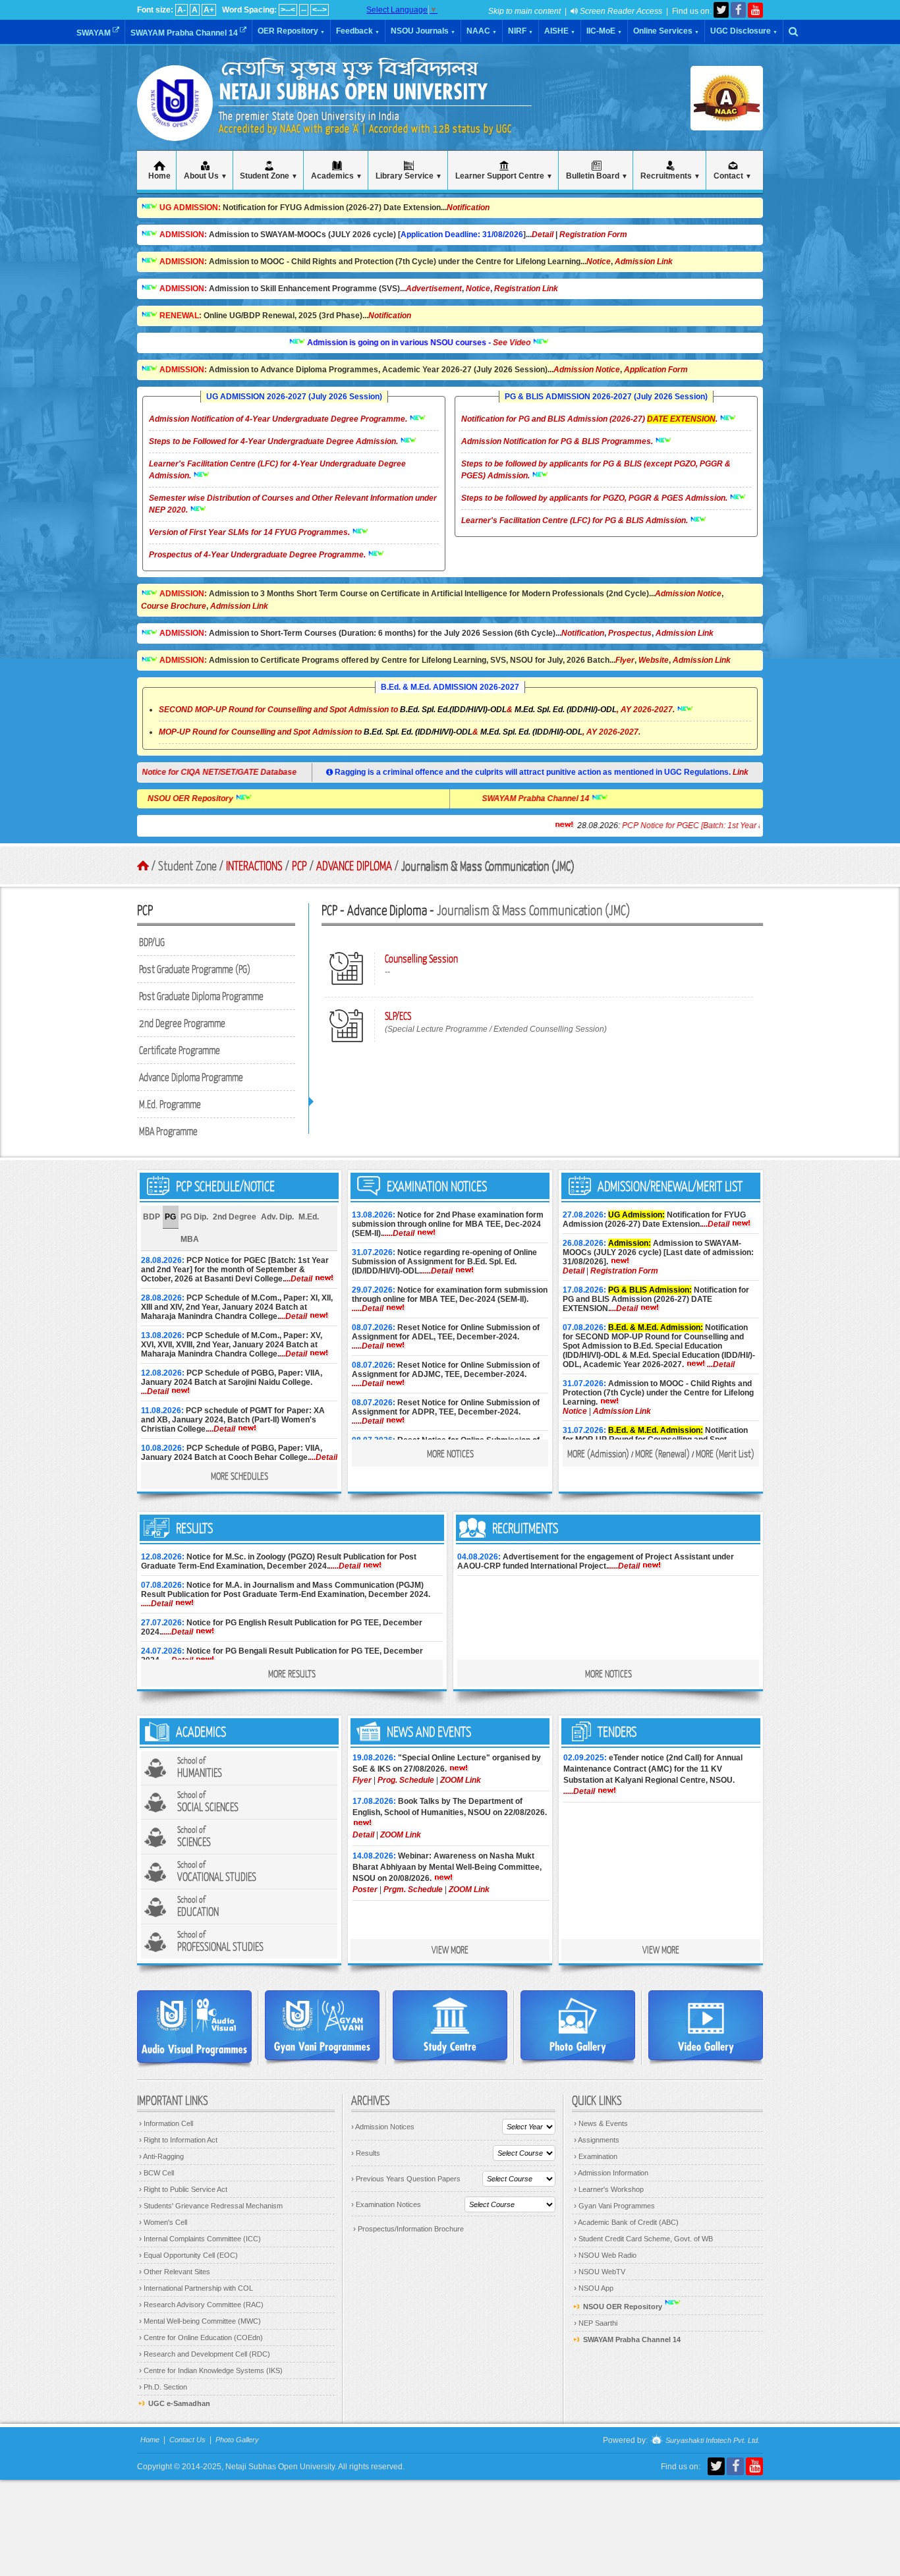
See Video (462, 343)
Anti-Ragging (161, 2156)
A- (182, 10)
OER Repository (291, 31)
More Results (292, 1673)
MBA (190, 1239)
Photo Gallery (237, 2440)
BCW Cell (156, 2173)
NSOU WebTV (600, 2272)
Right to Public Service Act (183, 2189)
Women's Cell (163, 2222)
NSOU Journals (423, 31)
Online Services (666, 31)
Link (741, 772)
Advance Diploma (354, 865)
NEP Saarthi (596, 2323)
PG (170, 1217)
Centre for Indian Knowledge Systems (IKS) (211, 2370)
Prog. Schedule (406, 1780)
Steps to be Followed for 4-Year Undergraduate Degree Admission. (274, 441)
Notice (599, 262)
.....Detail (399, 1233)
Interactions (254, 865)
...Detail (298, 1279)
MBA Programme (168, 1131)
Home (150, 2440)
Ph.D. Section (163, 2387)
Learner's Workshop (609, 2189)
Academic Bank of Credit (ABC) (626, 2222)
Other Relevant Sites (175, 2272)
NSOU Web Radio (605, 2255)
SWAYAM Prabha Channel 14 (185, 33)
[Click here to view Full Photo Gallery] (578, 2025)
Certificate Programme (180, 1050)
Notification (468, 208)
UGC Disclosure (744, 31)
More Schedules (239, 1476)
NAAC (482, 31)
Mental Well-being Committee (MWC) (200, 2321)
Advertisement (434, 289)
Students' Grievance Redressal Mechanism (211, 2206)
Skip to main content (524, 11)
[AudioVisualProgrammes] (194, 2027)
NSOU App (594, 2288)
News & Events (601, 2123)
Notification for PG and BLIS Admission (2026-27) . (590, 419)
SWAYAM (95, 33)
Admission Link (644, 262)
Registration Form (593, 235)
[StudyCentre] (450, 2025)
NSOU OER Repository (241, 798)
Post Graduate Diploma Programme (201, 996)
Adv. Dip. (277, 1217)
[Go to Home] (143, 866)
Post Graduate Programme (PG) (195, 969)
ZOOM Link (461, 1780)
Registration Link (526, 289)
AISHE (560, 31)
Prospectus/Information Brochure (408, 2229)
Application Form (656, 370)
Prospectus (630, 633)
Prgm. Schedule (413, 1890)
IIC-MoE (604, 31)
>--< (288, 10)
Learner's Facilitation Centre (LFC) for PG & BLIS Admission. (576, 520)
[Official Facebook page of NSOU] (738, 10)
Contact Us (187, 2440)
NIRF (520, 31)
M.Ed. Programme (170, 1104)
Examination (596, 2156)
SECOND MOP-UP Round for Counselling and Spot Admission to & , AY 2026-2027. (417, 710)
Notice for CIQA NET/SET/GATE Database (229, 772)
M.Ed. (309, 1217)
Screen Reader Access (620, 11)
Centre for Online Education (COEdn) (201, 2338)
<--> (320, 10)
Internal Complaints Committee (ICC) (200, 2239)
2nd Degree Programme (182, 1023)
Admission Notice (587, 370)
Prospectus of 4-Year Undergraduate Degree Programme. (258, 555)
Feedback (358, 31)
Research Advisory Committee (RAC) (201, 2305)
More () (598, 1453)
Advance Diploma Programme (191, 1077)
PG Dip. (194, 1217)
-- (304, 10)
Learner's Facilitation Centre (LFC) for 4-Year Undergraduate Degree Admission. (277, 470)
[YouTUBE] (755, 10)
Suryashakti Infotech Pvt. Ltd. (712, 2441)
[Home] (175, 125)
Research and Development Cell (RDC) (205, 2354)
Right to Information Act (178, 2140)
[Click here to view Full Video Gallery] (706, 2025)
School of (200, 1767)
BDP (152, 1217)
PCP (299, 865)
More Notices (450, 1453)
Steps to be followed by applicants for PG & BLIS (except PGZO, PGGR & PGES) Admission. (596, 470)
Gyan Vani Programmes (614, 2206)
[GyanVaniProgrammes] (322, 2025)
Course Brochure (174, 606)
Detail (543, 235)
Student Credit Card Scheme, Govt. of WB (643, 2239)
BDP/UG (152, 942)
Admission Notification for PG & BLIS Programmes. (558, 441)
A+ (209, 10)
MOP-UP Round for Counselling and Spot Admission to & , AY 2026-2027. (400, 732)
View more (450, 1949)
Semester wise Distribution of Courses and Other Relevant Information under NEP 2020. (293, 504)
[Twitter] (721, 10)
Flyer (625, 660)
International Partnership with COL (196, 2288)
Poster (365, 1890)
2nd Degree (235, 1217)
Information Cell (166, 2123)
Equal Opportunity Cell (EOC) (188, 2255)
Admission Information (611, 2173)
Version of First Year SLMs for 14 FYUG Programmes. (250, 532)
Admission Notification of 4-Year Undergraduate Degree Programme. (279, 419)
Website (654, 660)
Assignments (597, 2140)
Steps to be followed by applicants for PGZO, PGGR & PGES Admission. (595, 498)
